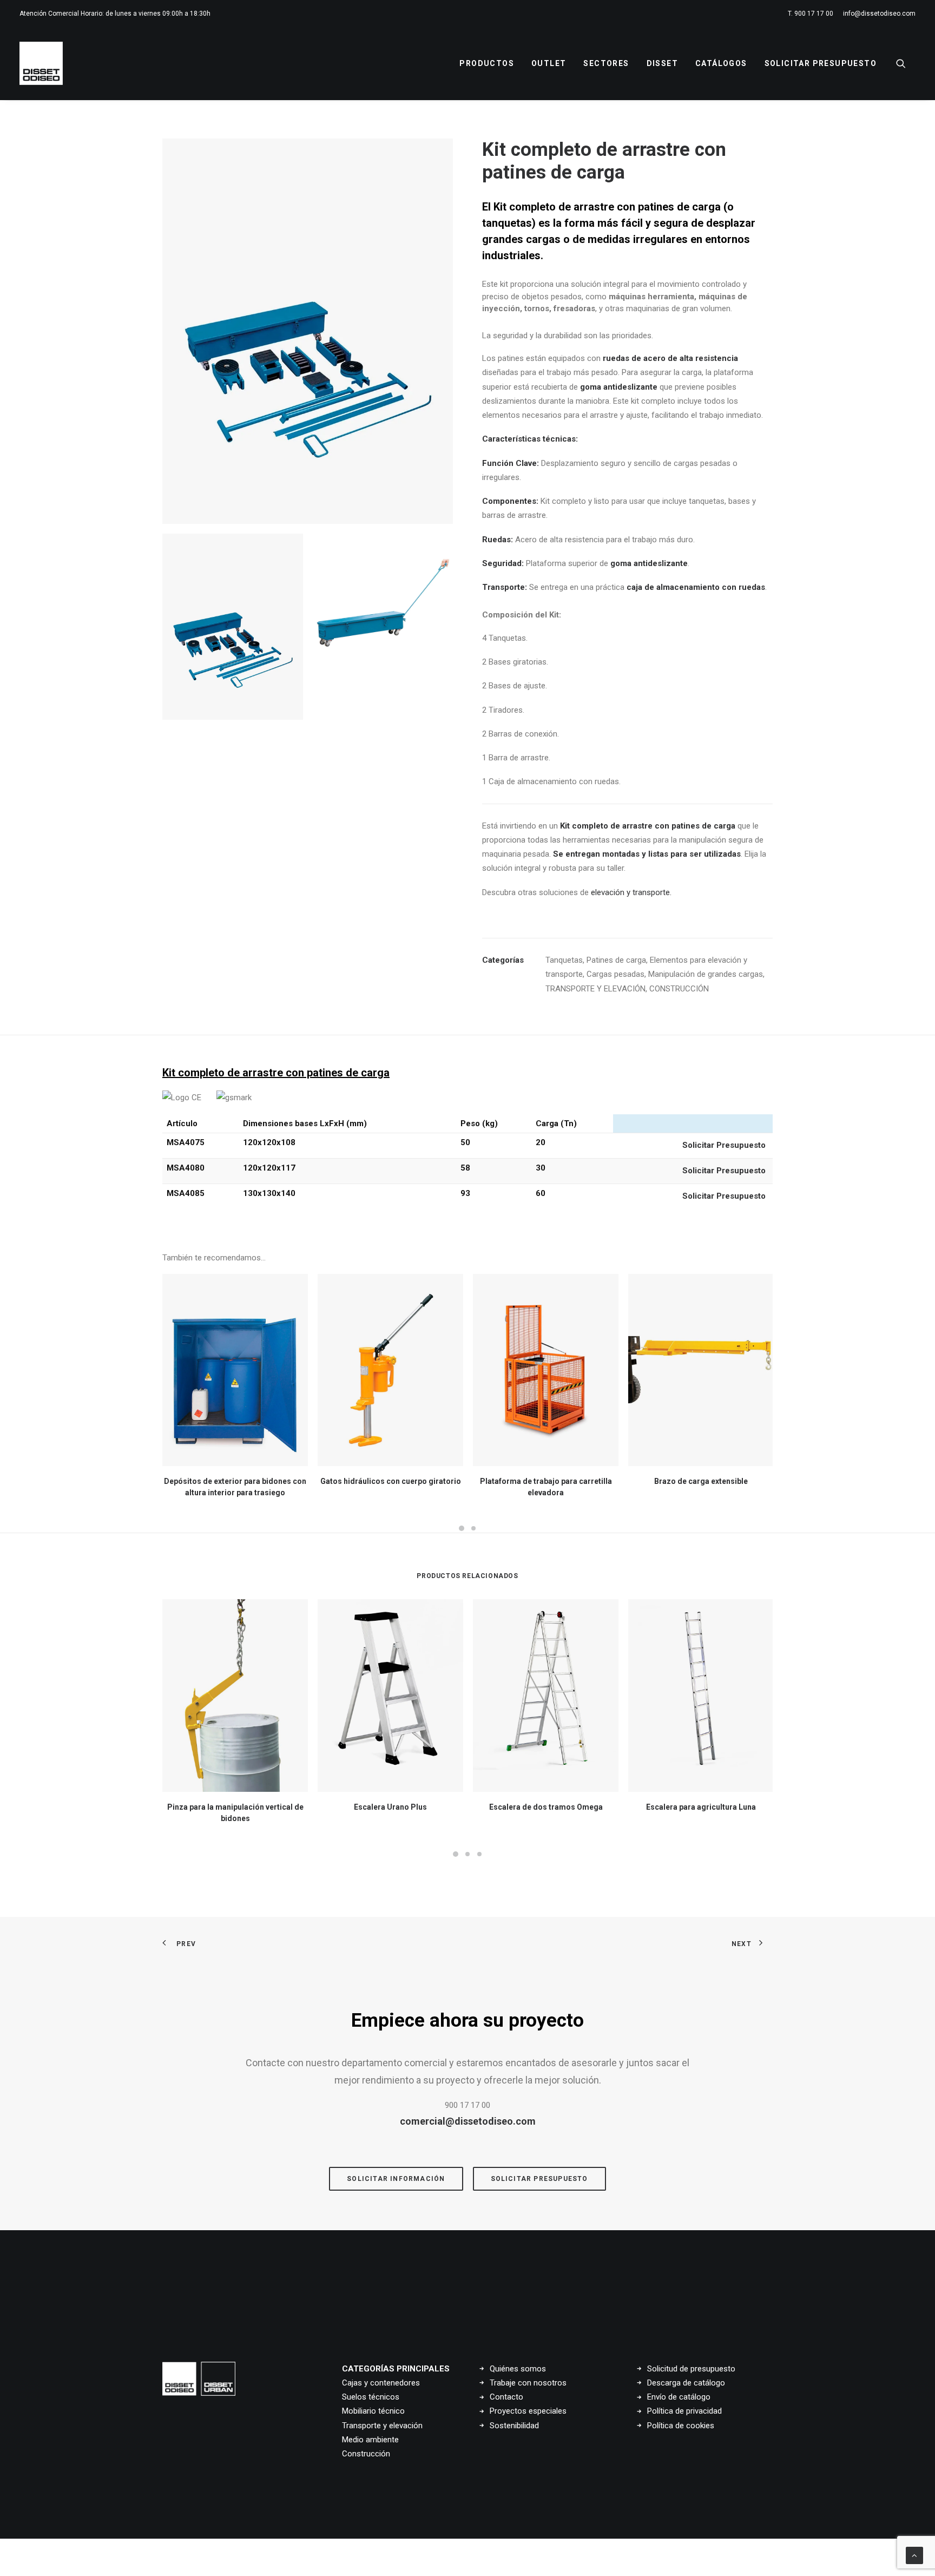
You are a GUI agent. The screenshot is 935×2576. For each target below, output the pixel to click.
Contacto (506, 2397)
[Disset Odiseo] (41, 63)
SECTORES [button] (606, 63)
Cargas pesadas (615, 974)
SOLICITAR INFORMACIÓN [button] (396, 2179)
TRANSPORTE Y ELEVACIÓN (595, 989)
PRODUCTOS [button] (487, 63)
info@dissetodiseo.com (879, 14)
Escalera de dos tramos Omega (546, 1807)
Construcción (366, 2454)
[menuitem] (812, 14)
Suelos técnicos (371, 2397)
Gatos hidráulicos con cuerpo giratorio (391, 1481)
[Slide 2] (383, 604)
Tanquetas (564, 960)
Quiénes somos (518, 2369)
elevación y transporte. (631, 892)
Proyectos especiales (528, 2411)
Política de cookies (681, 2426)
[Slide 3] (479, 1854)
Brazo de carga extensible (701, 1481)
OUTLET (549, 63)
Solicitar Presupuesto (821, 63)
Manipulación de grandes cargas (706, 974)
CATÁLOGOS (721, 63)
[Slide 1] (233, 627)
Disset (662, 63)
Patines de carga (616, 960)
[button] (906, 63)
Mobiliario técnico (373, 2411)
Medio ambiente (370, 2440)
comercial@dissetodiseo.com (468, 2121)
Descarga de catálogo (686, 2383)
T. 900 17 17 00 (811, 14)
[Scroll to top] (914, 2555)
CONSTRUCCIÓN (679, 989)
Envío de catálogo (679, 2397)
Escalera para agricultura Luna (701, 1807)
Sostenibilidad (514, 2426)
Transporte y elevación (382, 2426)
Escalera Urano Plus (390, 1807)
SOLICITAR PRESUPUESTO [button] (539, 2179)
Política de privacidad (684, 2411)
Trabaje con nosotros (528, 2383)
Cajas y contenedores (381, 2383)
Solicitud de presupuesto (691, 2369)
